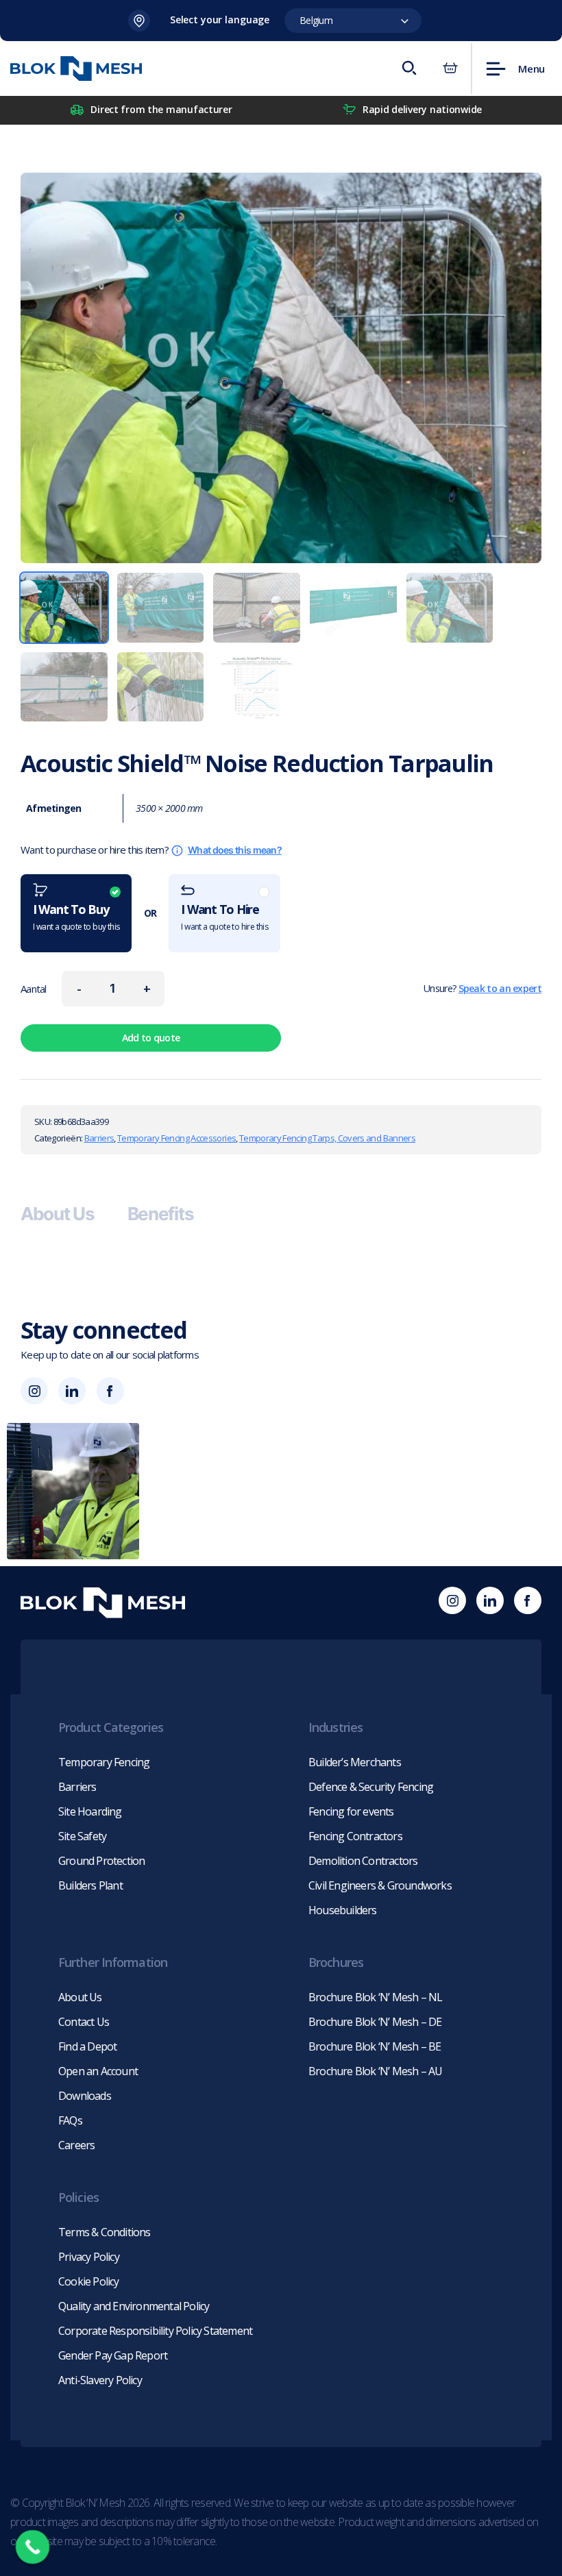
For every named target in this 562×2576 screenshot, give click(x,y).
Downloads (85, 2096)
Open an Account (98, 2071)
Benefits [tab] (161, 1214)
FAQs (70, 2120)
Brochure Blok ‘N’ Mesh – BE (375, 2046)
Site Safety (82, 1836)
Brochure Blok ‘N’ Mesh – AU (375, 2071)
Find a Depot (87, 2046)
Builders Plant (90, 1885)
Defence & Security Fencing (371, 1787)
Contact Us (84, 2022)
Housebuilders (343, 1910)
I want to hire (224, 917)
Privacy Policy (89, 2257)
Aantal (34, 989)
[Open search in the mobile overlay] (408, 69)
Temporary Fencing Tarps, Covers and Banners (327, 1138)
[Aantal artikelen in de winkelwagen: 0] (450, 69)
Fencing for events (351, 1811)
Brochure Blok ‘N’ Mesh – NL (375, 1997)
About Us (80, 1997)
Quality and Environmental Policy (134, 2306)
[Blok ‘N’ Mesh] (76, 69)
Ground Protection (101, 1861)
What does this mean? (235, 850)
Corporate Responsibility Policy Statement (155, 2331)
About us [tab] (58, 1214)
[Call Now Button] (33, 2547)
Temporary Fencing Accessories (176, 1138)
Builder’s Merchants (355, 1762)
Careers (76, 2145)
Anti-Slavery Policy (100, 2380)
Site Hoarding (90, 1811)
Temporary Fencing (104, 1762)
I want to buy (76, 917)
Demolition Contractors (363, 1861)
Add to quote (151, 1038)
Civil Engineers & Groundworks (380, 1885)
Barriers (99, 1138)
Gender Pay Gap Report (113, 2355)
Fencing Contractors (355, 1836)
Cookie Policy (89, 2281)
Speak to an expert (500, 988)
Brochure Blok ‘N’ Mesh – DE (375, 2022)
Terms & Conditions (105, 2232)
